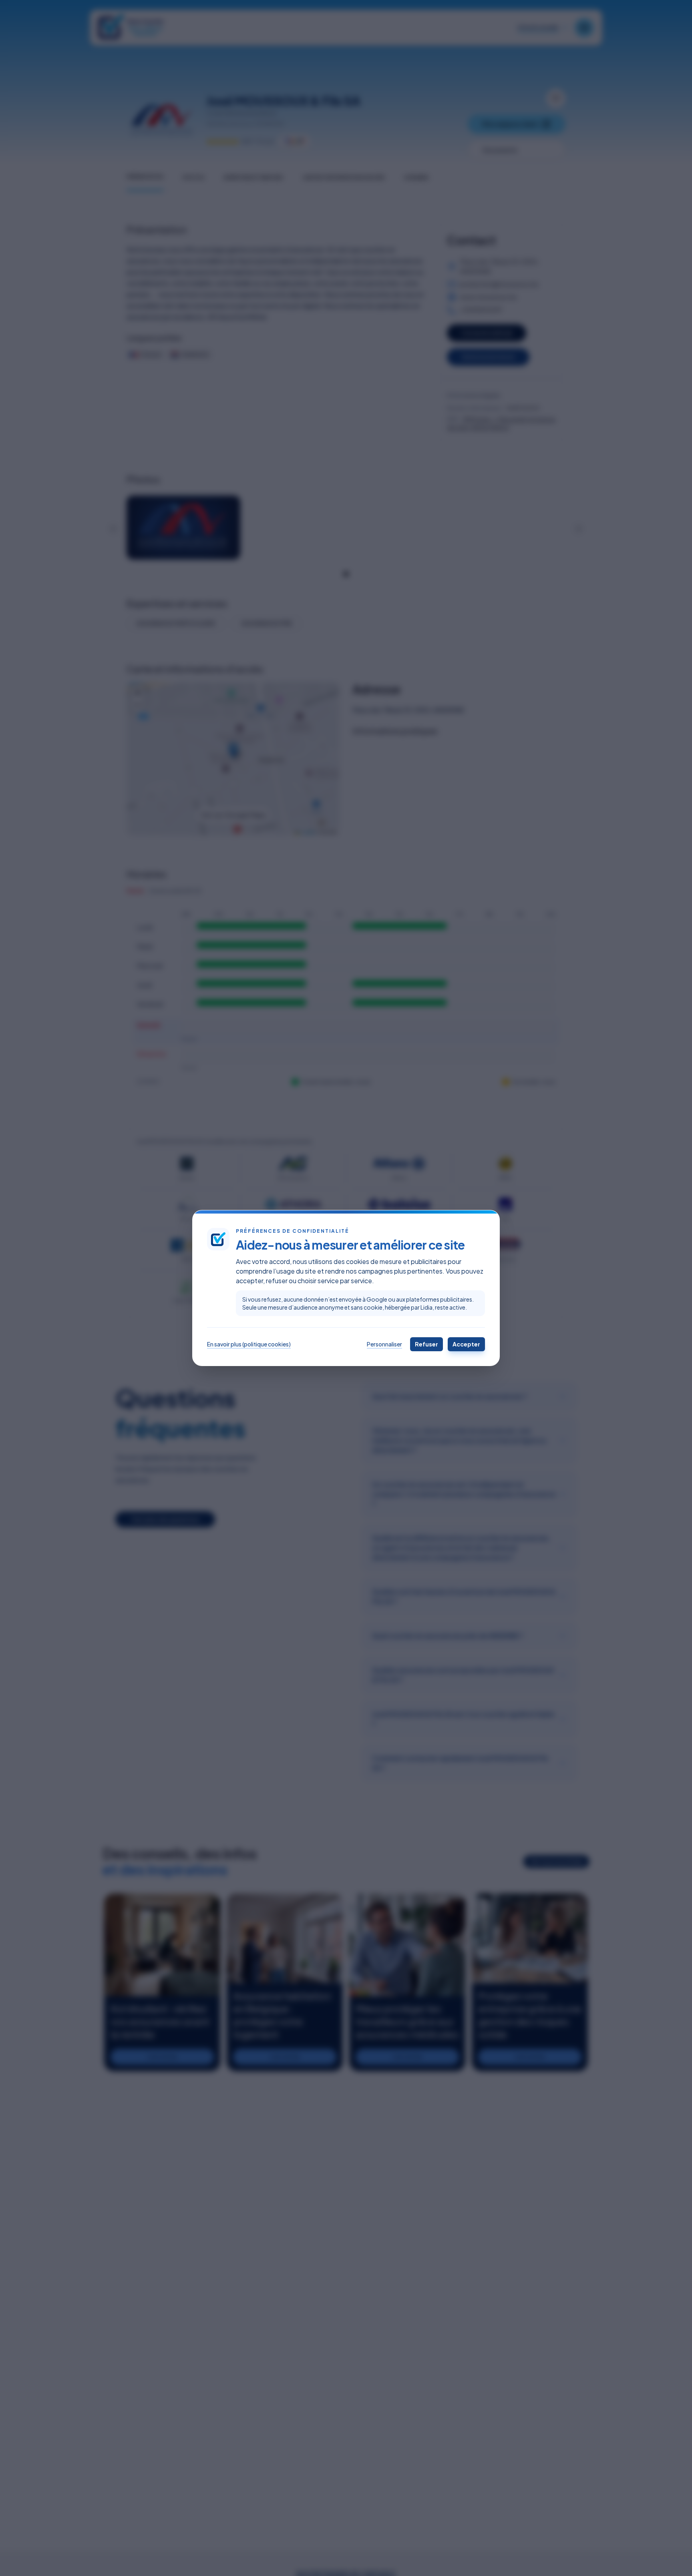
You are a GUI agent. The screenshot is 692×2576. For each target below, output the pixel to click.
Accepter (466, 1344)
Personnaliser (384, 1344)
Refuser (426, 1344)
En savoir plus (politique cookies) (249, 1344)
